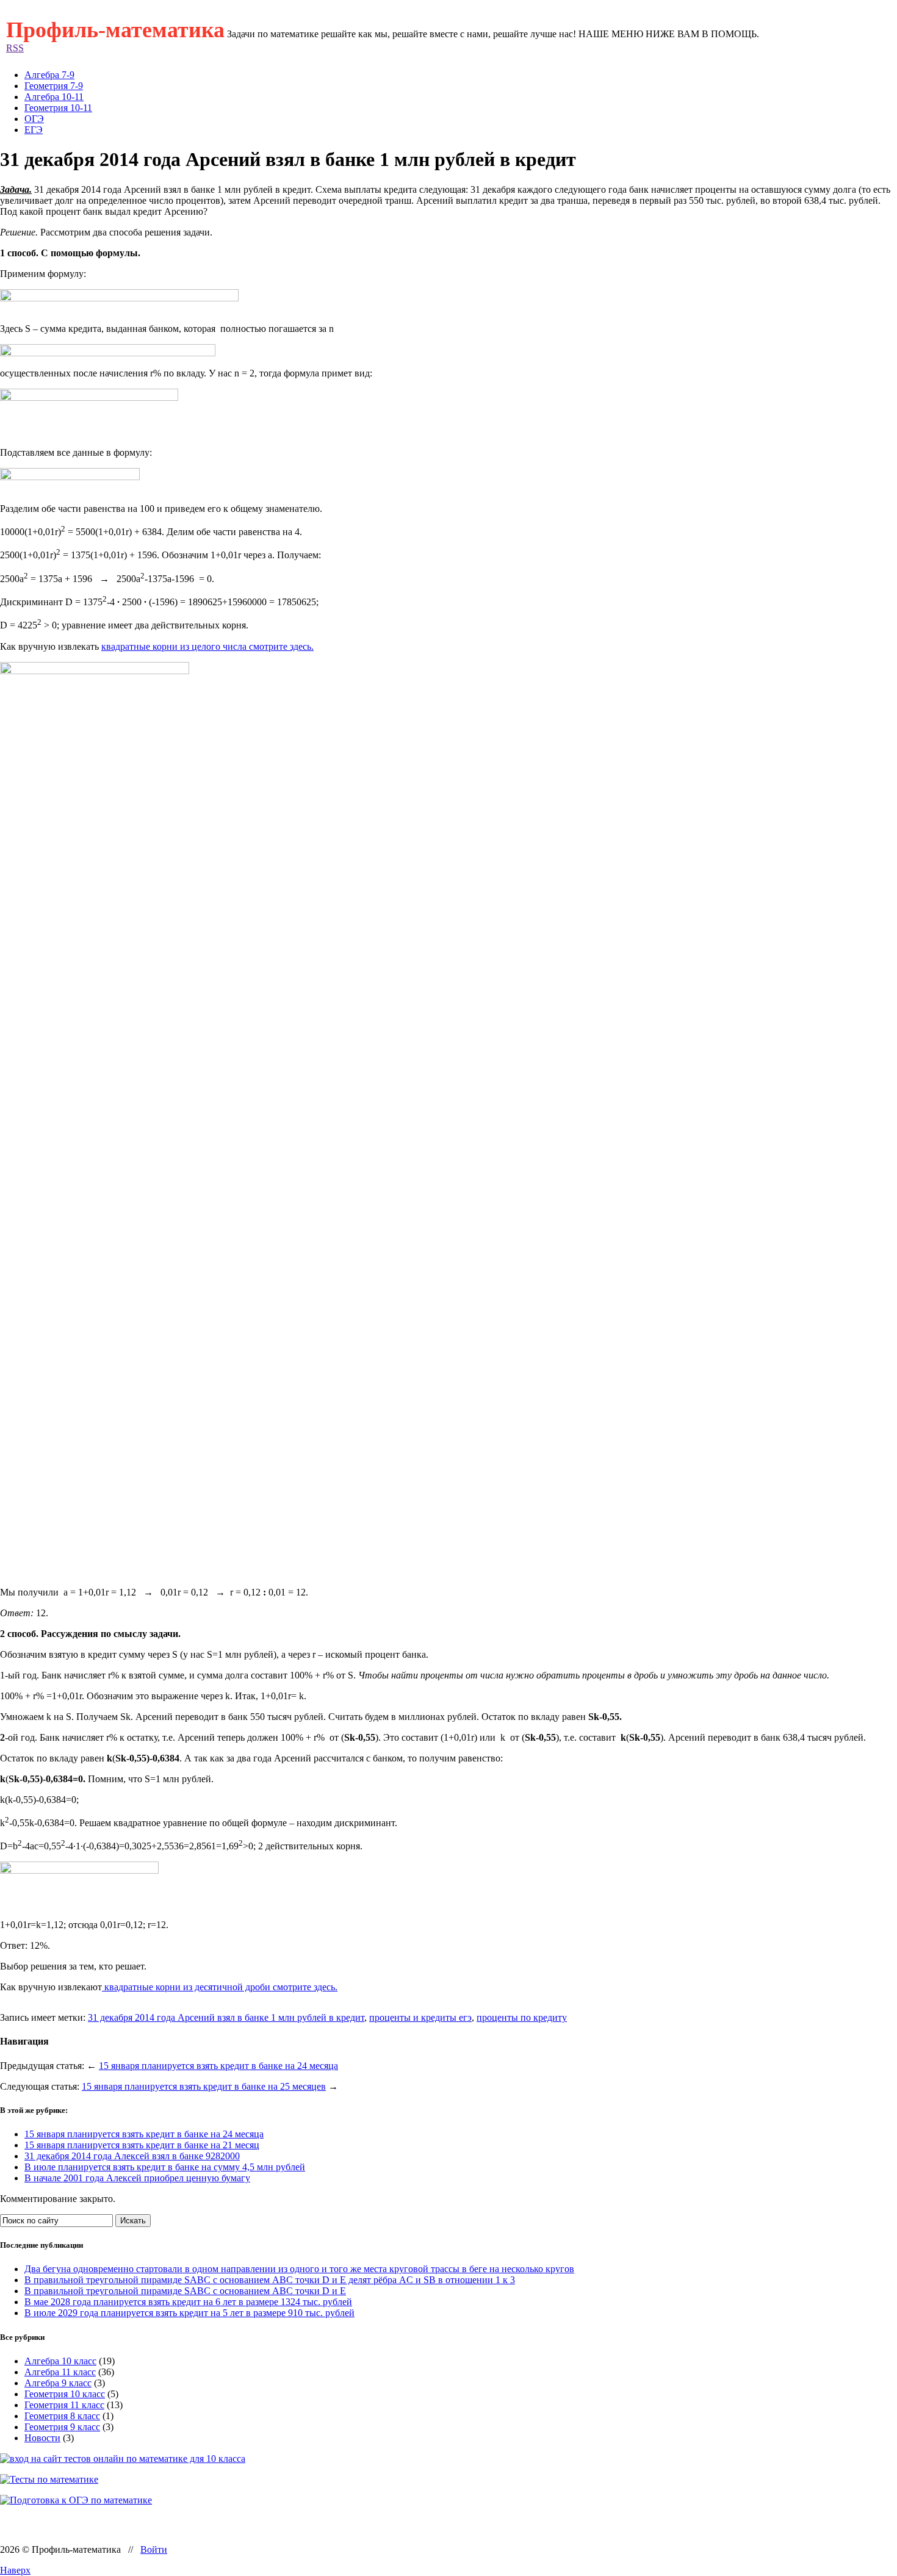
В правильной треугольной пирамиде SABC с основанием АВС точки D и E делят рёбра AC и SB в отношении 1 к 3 (270, 2280)
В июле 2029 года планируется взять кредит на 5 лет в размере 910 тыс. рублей (189, 2313)
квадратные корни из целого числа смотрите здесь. (207, 646)
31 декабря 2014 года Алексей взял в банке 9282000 (132, 2156)
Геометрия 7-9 (54, 86)
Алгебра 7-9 (49, 75)
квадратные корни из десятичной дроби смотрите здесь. (220, 1987)
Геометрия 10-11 (58, 108)
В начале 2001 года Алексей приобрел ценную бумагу (137, 2178)
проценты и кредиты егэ (420, 2017)
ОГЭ (34, 119)
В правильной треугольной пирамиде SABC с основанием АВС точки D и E (185, 2291)
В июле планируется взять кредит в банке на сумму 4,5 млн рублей (165, 2167)
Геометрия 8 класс (62, 2416)
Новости (42, 2438)
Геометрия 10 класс (65, 2394)
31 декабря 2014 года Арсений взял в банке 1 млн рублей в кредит (226, 2017)
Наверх (15, 2570)
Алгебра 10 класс (60, 2361)
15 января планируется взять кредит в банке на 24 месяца (218, 2066)
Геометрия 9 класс (62, 2427)
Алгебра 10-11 (54, 97)
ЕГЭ (34, 130)
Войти (154, 2549)
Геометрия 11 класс (64, 2405)
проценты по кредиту (522, 2017)
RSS (15, 48)
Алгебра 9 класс (58, 2383)
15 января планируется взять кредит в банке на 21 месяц (142, 2145)
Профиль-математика (115, 30)
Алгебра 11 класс (60, 2372)
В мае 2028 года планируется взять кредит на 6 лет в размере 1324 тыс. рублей (188, 2302)
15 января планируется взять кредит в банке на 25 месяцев (204, 2086)
